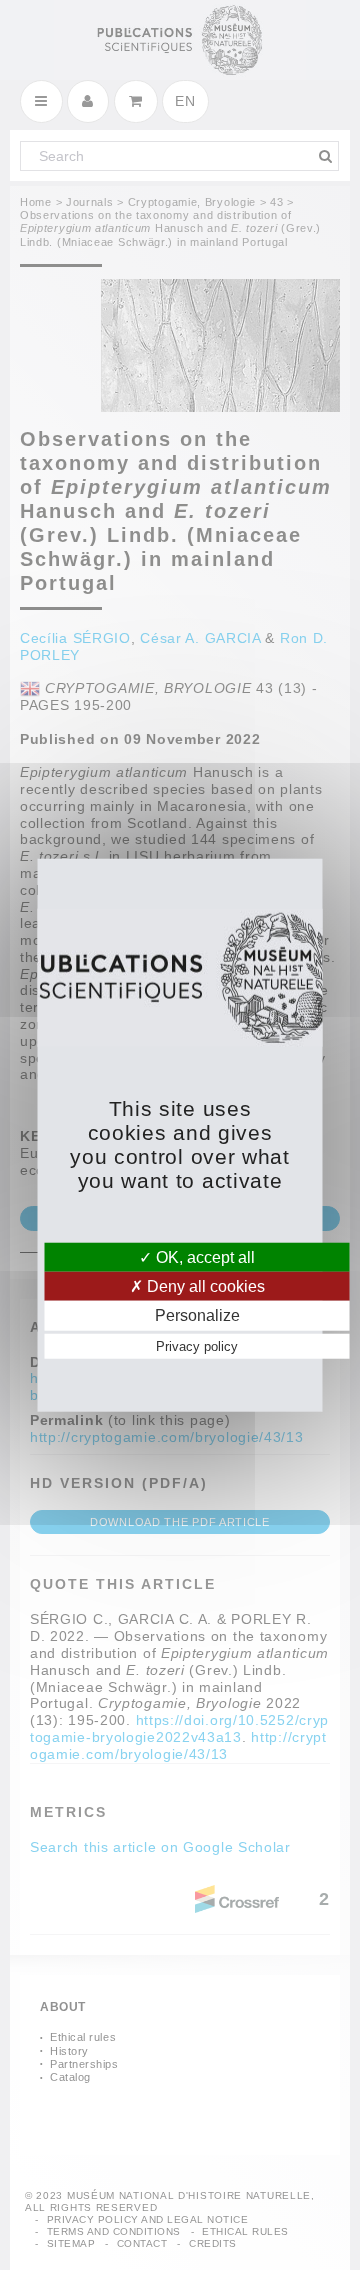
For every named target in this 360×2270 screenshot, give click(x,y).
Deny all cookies (204, 1286)
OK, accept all (203, 1257)
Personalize (197, 1315)
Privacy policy (197, 1345)
